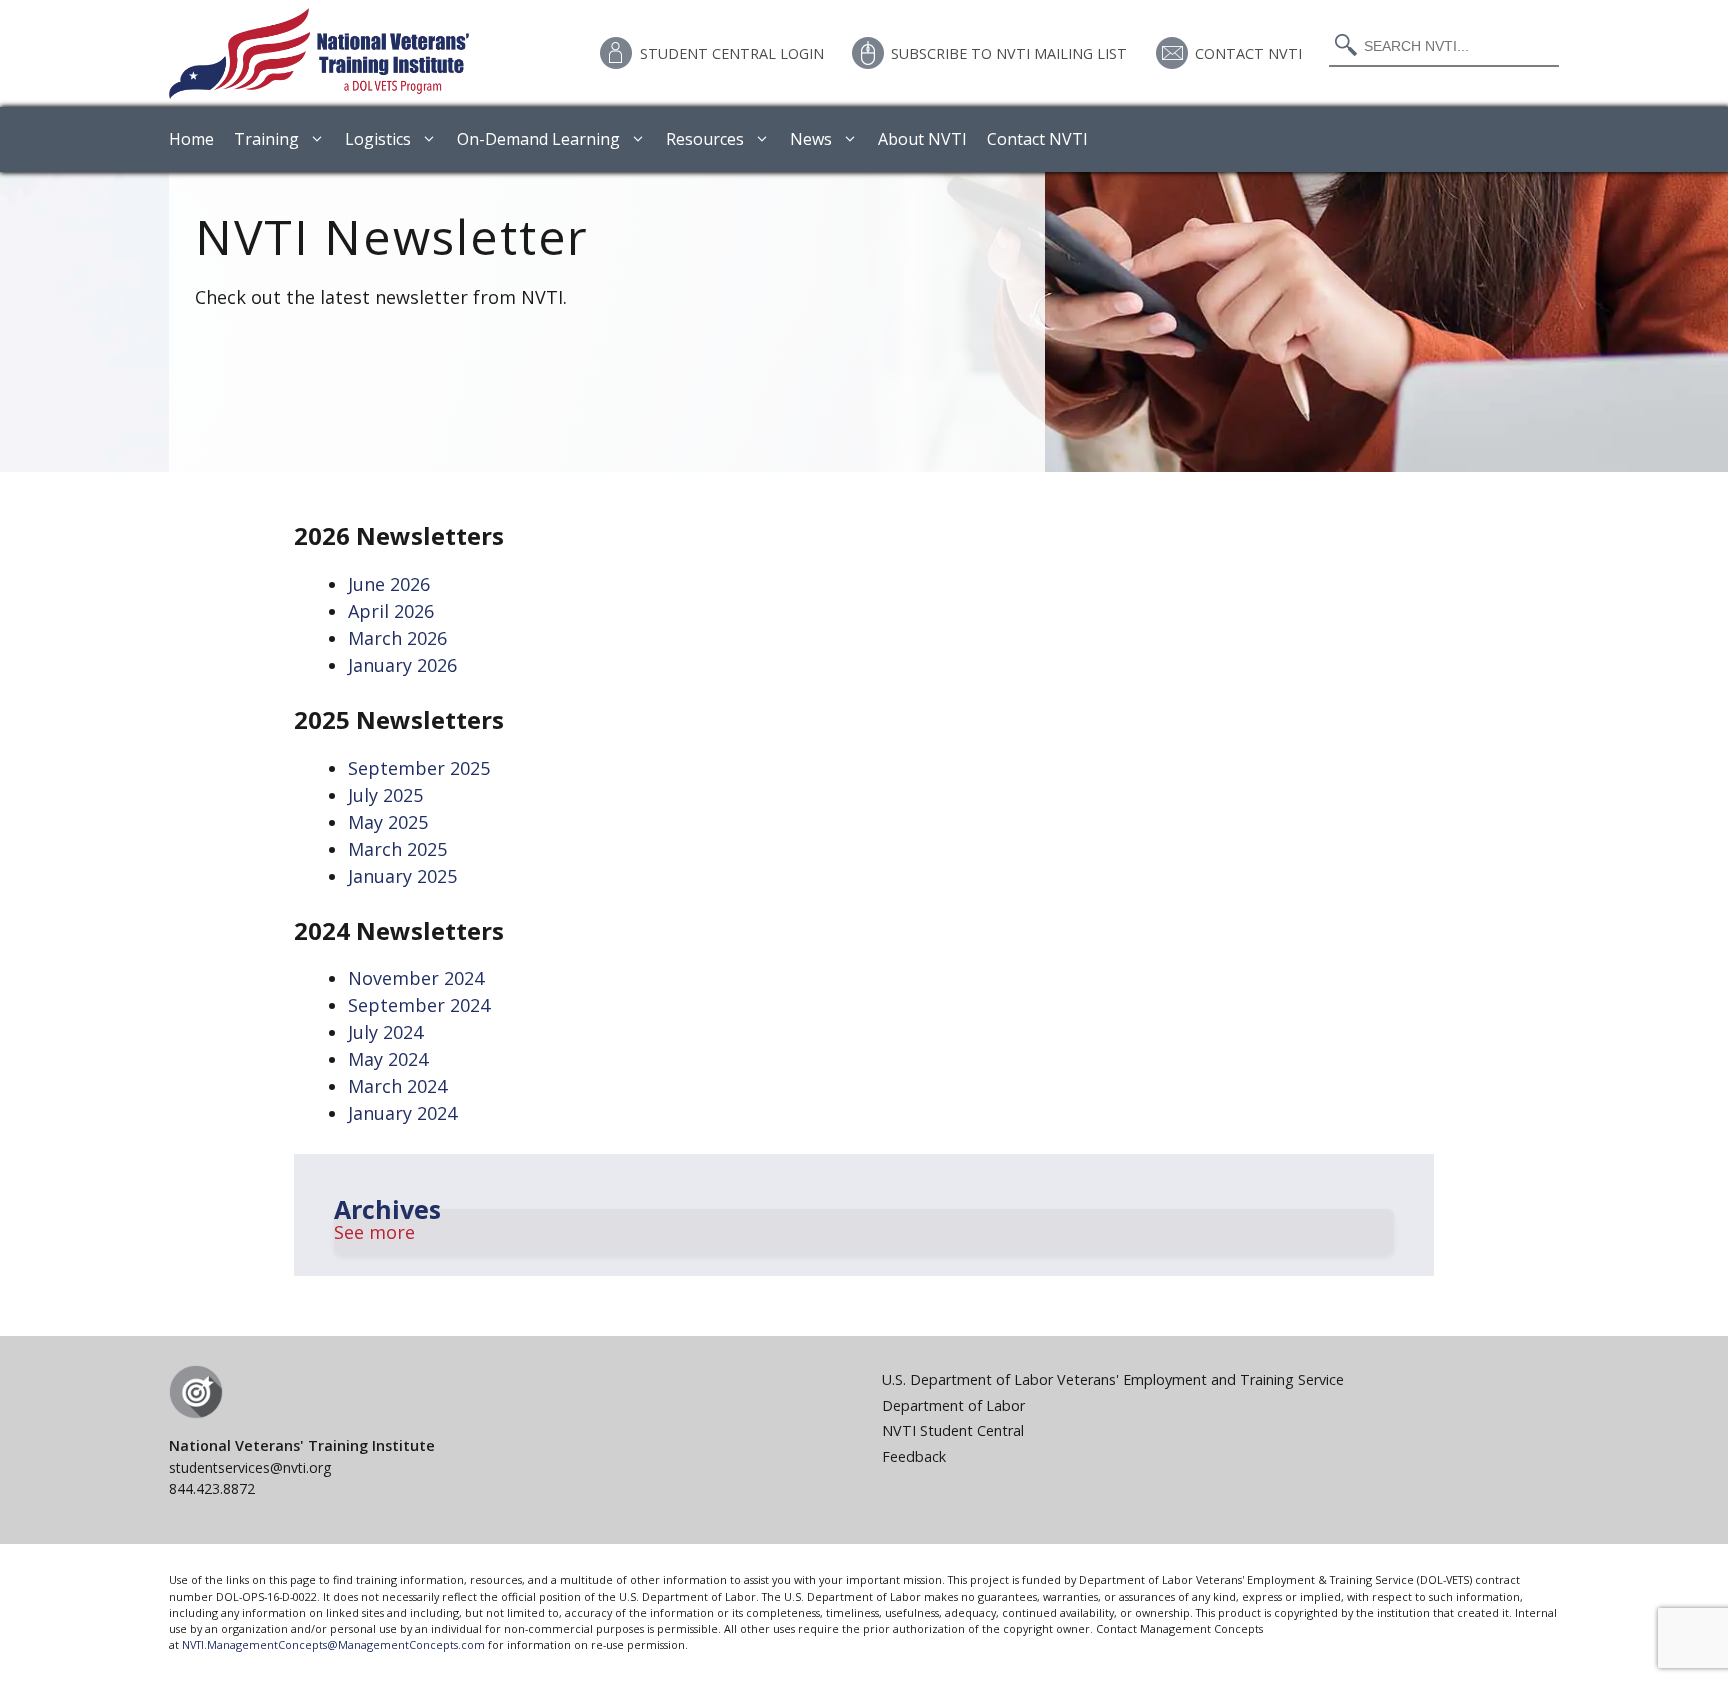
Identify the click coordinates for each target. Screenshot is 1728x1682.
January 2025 (402, 876)
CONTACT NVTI (1248, 53)
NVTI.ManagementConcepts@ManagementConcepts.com (333, 1644)
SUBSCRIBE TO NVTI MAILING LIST (1009, 53)
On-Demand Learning (538, 139)
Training (266, 139)
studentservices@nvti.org (250, 1467)
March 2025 (397, 849)
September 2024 (419, 1005)
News (811, 139)
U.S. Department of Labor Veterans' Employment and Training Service (1113, 1379)
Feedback (914, 1456)
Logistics (378, 139)
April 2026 (391, 611)
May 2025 (388, 822)
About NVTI (922, 139)
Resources (705, 139)
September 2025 (419, 768)
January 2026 (402, 665)
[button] (864, 1232)
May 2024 (388, 1059)
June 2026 (389, 584)
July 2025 (385, 795)
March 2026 (397, 638)
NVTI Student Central (953, 1430)
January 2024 (402, 1113)
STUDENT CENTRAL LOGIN (732, 53)
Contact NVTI (1037, 139)
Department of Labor (953, 1405)
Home (191, 139)
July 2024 (385, 1032)
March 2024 (397, 1086)
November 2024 (416, 978)
